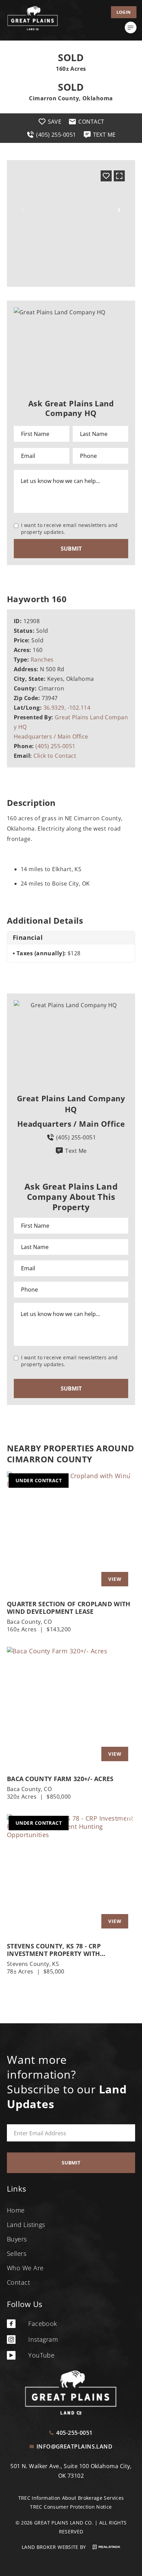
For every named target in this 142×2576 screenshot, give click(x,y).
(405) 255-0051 (55, 746)
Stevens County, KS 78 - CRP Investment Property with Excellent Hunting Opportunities (67, 1950)
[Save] (106, 176)
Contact (18, 2282)
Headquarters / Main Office (51, 736)
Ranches (42, 660)
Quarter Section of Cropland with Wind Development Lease (69, 1608)
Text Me (76, 1151)
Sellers (17, 2253)
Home (16, 2210)
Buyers (17, 2239)
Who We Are (25, 2268)
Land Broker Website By (55, 2547)
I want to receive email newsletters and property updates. (69, 528)
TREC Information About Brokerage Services (71, 2498)
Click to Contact (55, 756)
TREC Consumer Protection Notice (71, 2507)
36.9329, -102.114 (67, 708)
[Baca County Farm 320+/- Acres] (71, 1707)
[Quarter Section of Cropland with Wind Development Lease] (71, 1532)
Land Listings (26, 2225)
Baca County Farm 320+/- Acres (60, 1779)
